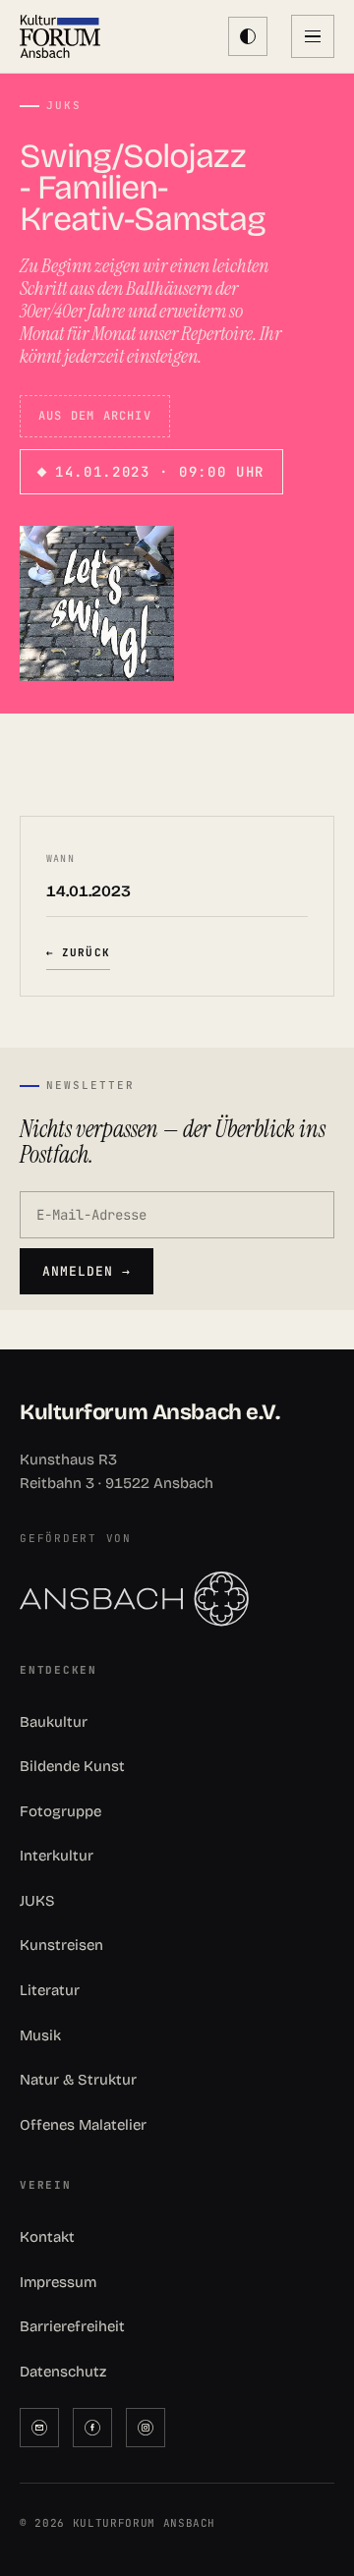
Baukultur (54, 1722)
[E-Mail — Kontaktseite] (39, 2428)
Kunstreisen (61, 1945)
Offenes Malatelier (83, 2125)
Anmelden (87, 1271)
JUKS (37, 1901)
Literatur (50, 1990)
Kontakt (47, 2237)
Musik (40, 2035)
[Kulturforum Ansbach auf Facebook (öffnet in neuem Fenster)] (92, 2428)
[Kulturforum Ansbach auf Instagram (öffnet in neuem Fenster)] (146, 2428)
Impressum (58, 2282)
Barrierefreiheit (72, 2326)
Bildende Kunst (72, 1766)
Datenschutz (63, 2372)
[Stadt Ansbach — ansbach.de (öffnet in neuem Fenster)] (177, 1599)
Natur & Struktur (78, 2080)
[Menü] (313, 36)
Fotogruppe (60, 1811)
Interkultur (57, 1856)
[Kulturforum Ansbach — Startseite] (60, 36)
